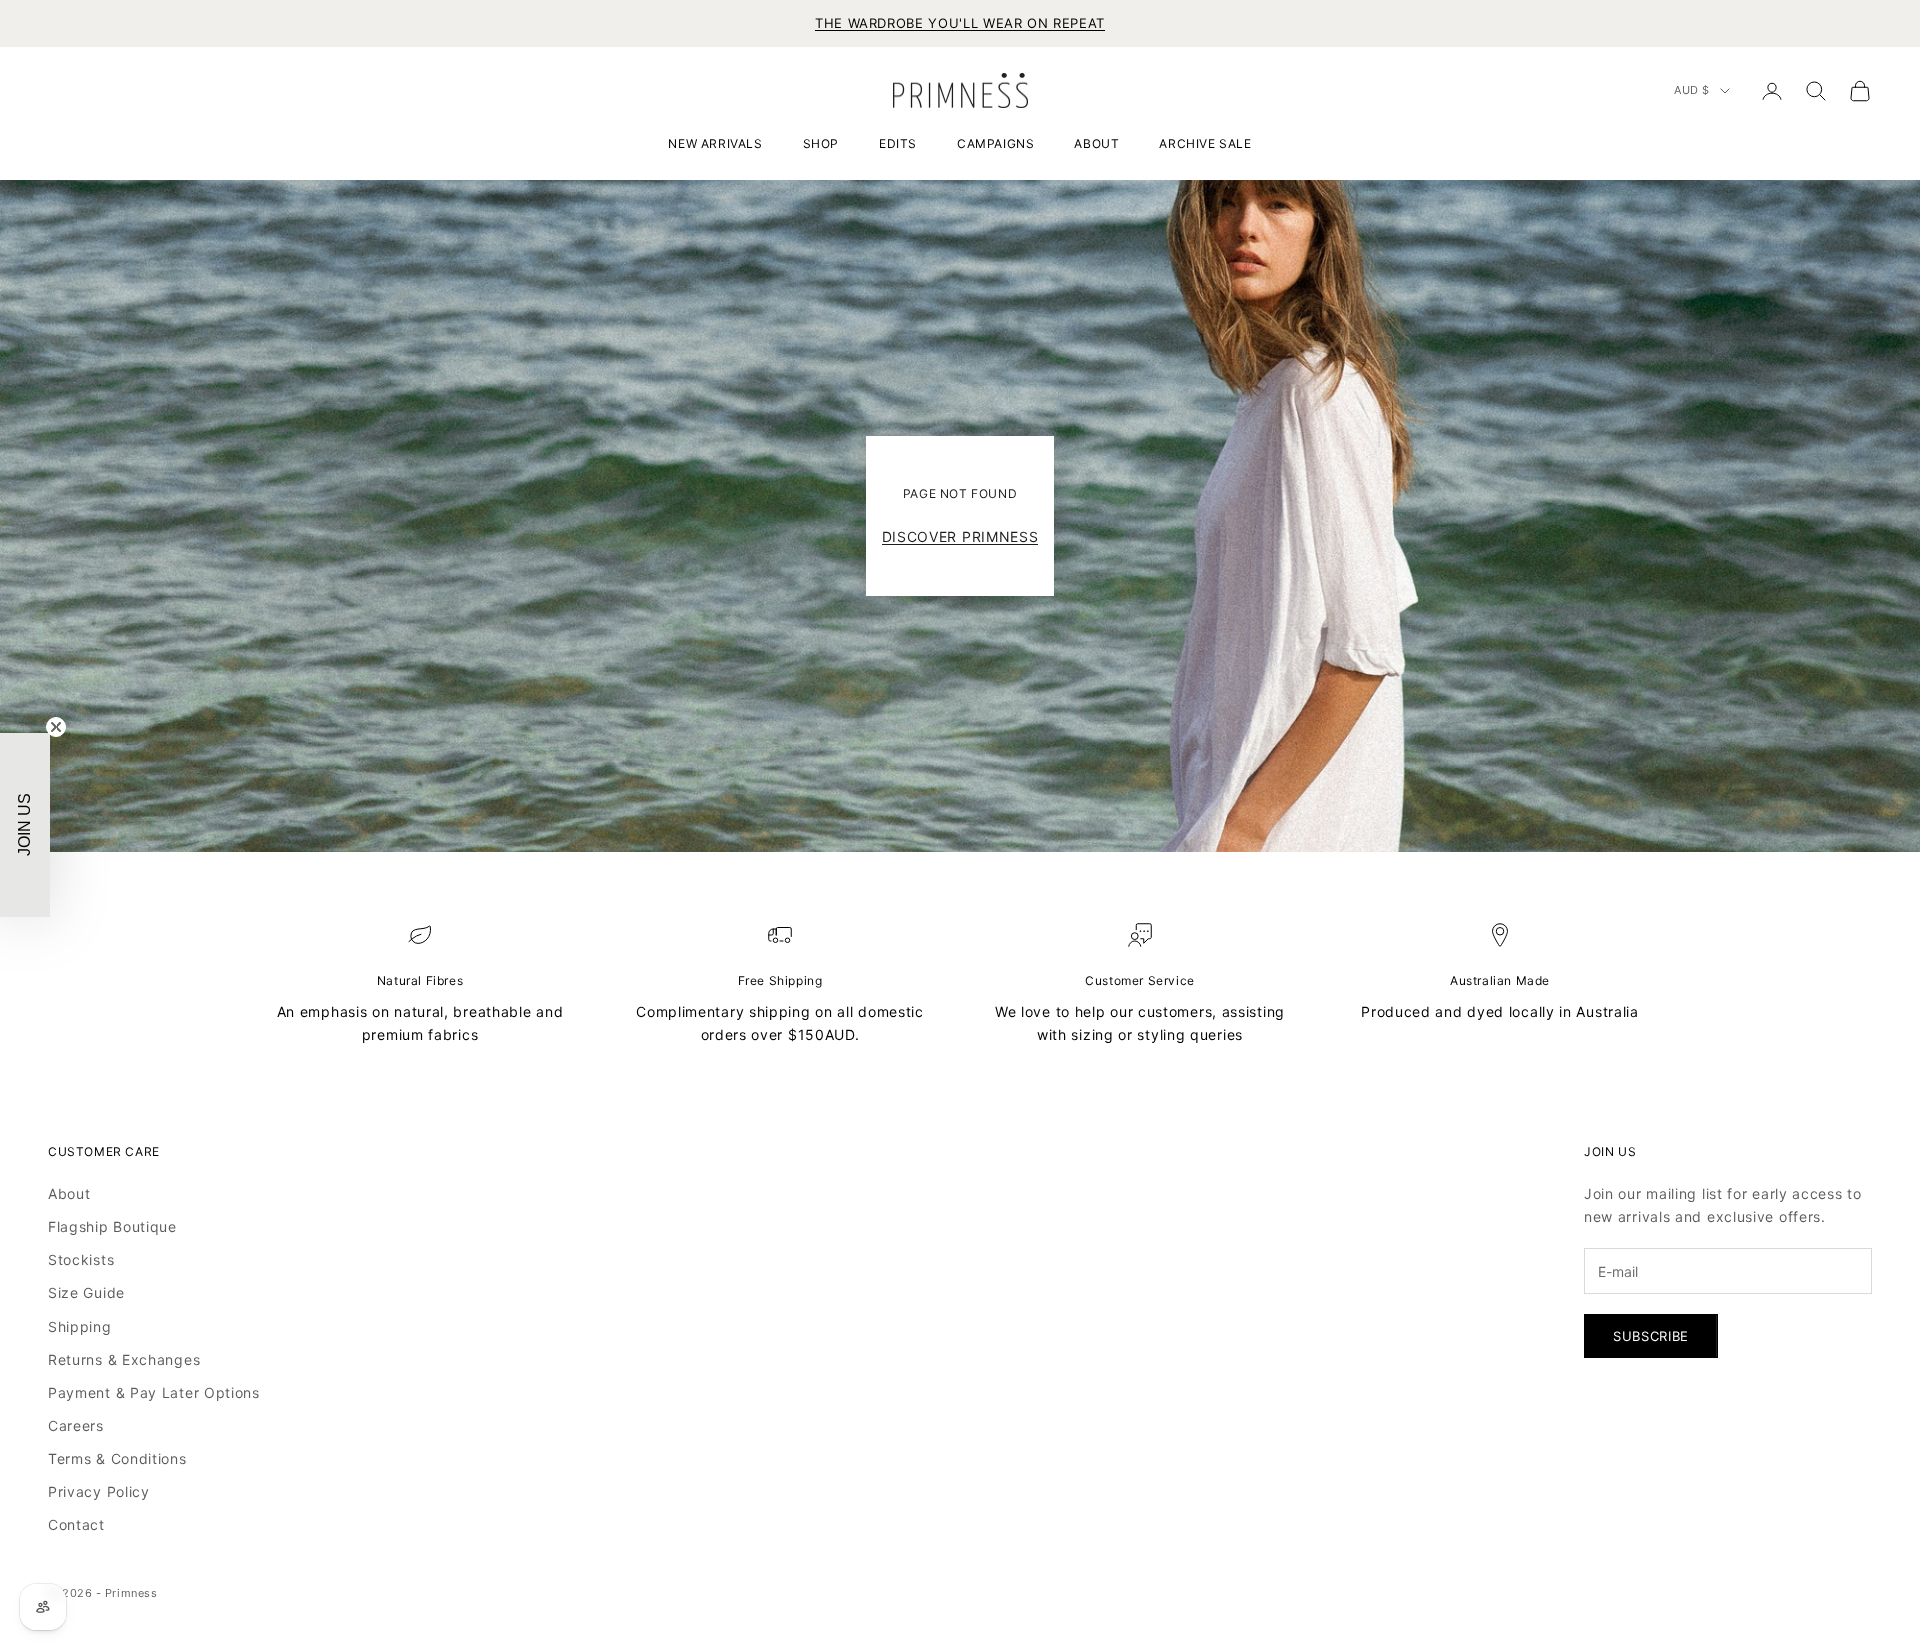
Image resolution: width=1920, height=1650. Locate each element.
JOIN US (785, 1022)
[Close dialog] (1288, 566)
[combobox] (674, 881)
